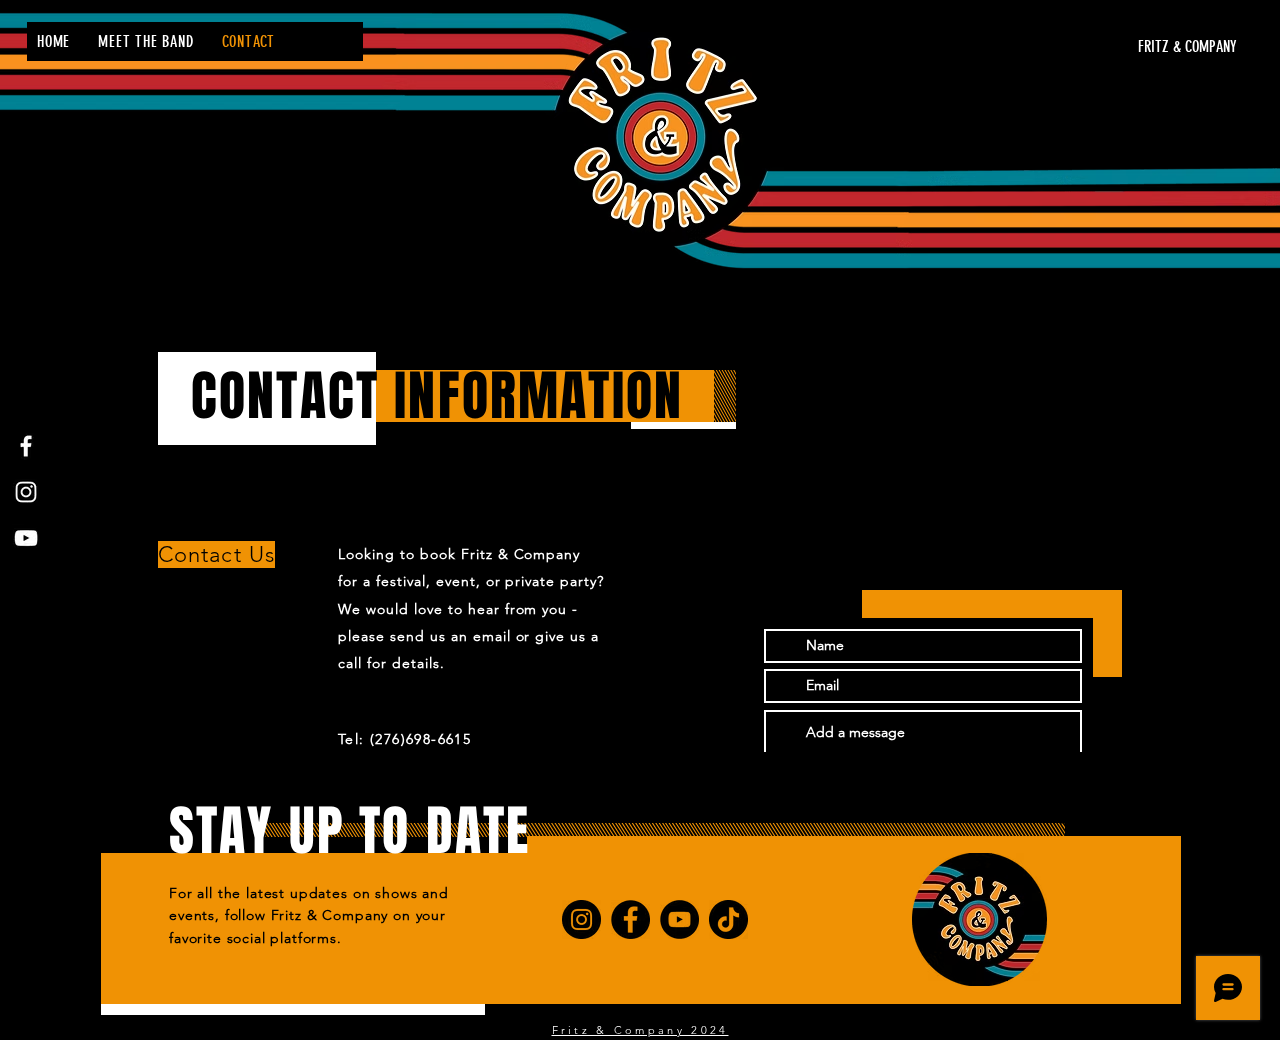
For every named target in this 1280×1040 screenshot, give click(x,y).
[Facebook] (26, 446)
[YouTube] (26, 538)
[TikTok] (728, 919)
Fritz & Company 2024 (640, 1030)
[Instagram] (26, 492)
